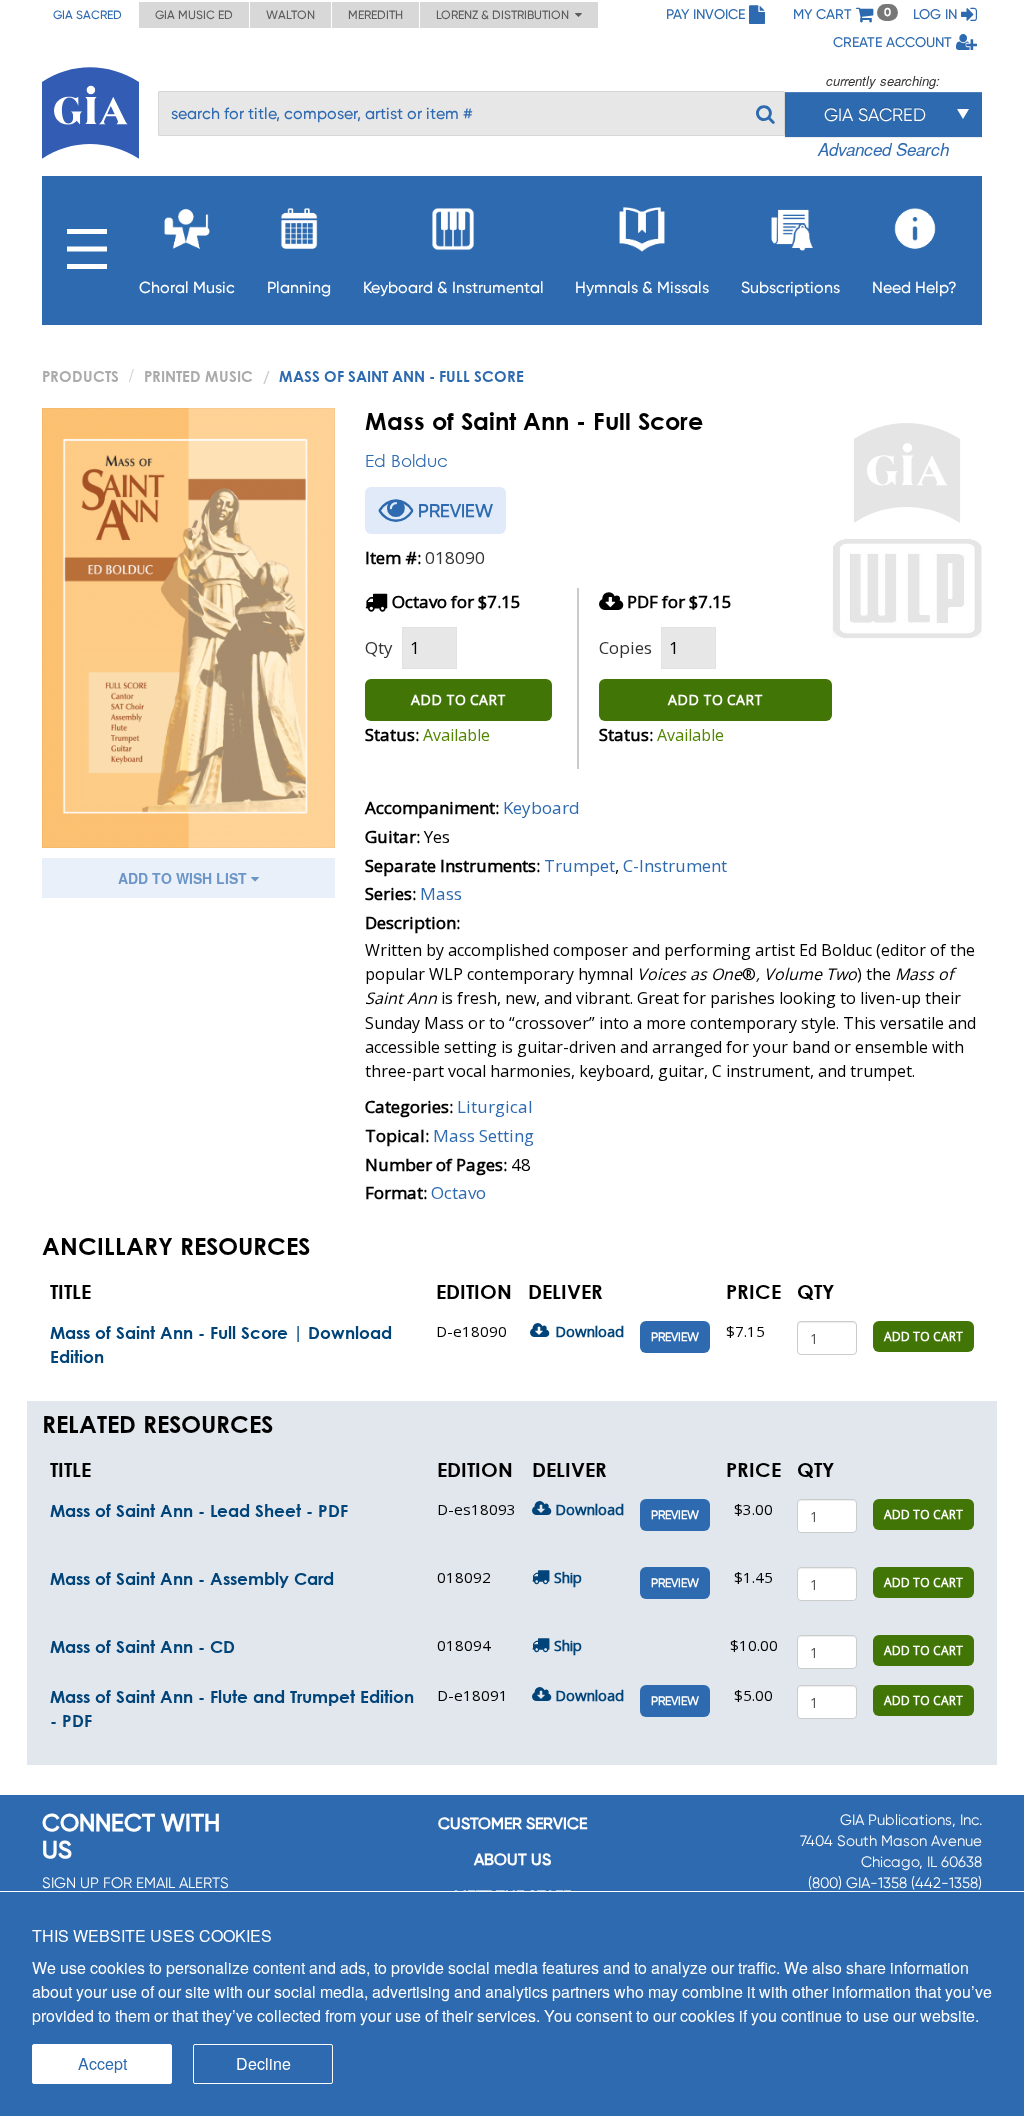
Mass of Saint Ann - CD (142, 1646)
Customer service (512, 1823)
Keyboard (541, 807)
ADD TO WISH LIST (184, 878)
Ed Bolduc (406, 460)
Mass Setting (483, 1135)
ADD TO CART (458, 699)
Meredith (375, 15)
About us (512, 1859)
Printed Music (198, 376)
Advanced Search (883, 149)
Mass (441, 893)
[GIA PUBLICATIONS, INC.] (90, 109)
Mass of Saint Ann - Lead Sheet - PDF (199, 1510)
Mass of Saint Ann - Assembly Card (192, 1578)
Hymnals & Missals (642, 287)
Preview (675, 1337)
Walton (290, 15)
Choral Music (187, 287)
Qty (379, 647)
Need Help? (914, 287)
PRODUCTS (80, 376)
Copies (625, 647)
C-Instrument (675, 865)
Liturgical (495, 1106)
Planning (299, 287)
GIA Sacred (87, 15)
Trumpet (579, 865)
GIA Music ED (194, 15)
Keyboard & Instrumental (453, 287)
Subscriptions (790, 287)
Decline (263, 2063)
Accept (102, 2063)
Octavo (458, 1192)
